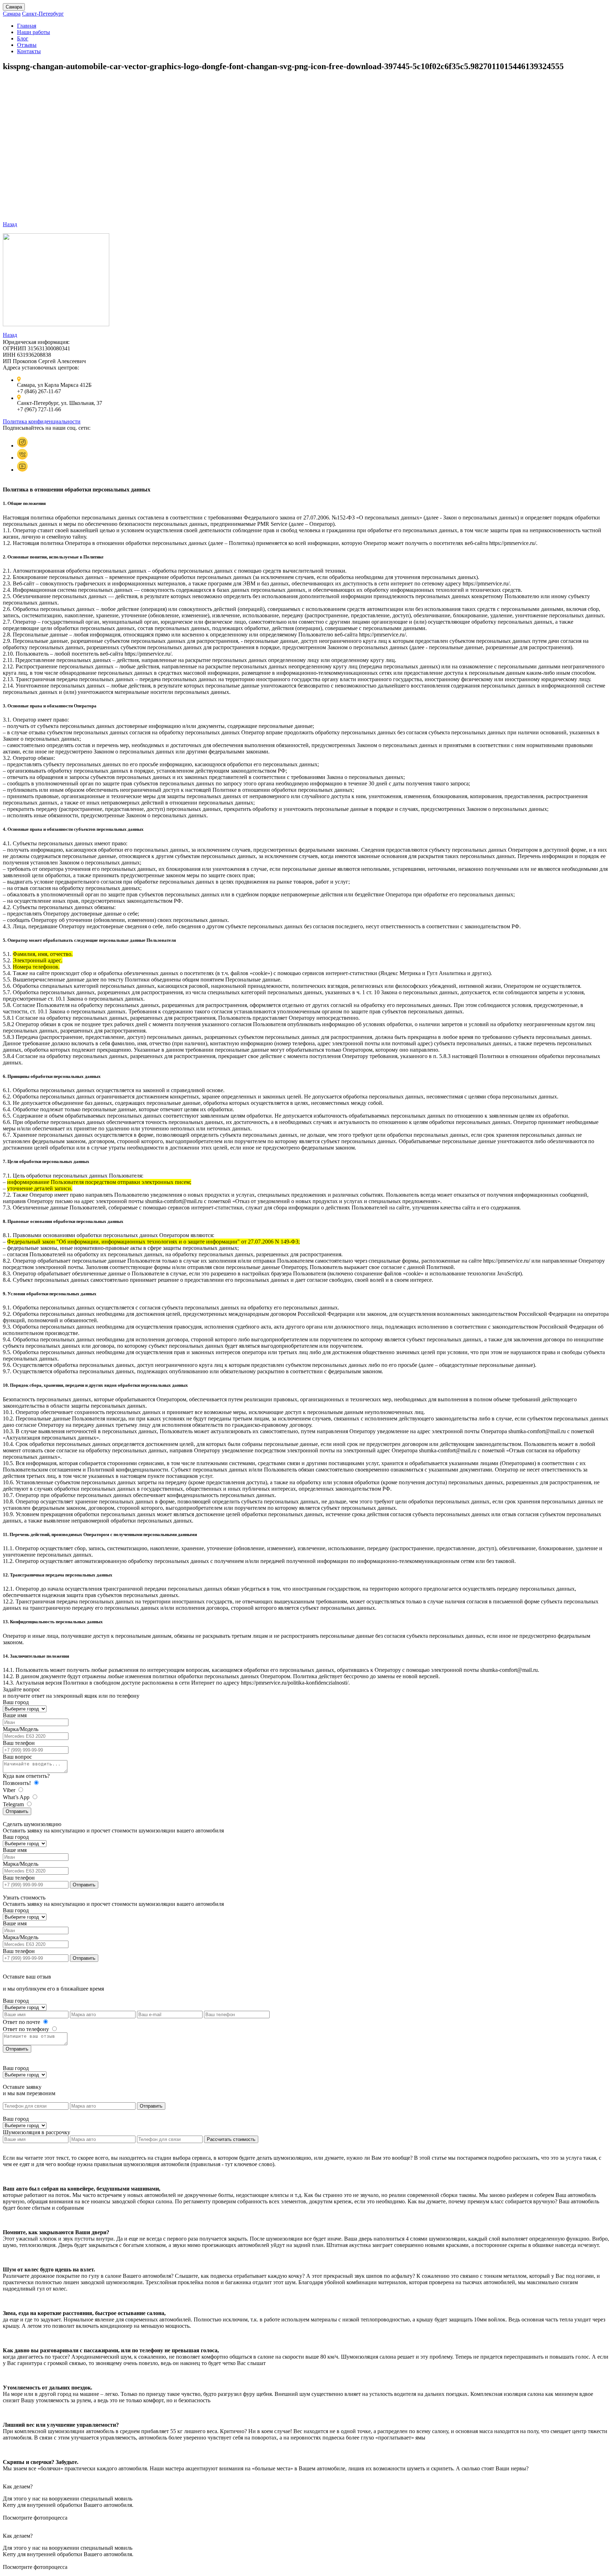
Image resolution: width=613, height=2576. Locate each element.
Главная (27, 26)
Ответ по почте (22, 2022)
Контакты (29, 51)
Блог (23, 38)
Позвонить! (18, 1783)
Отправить (17, 1811)
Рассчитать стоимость (231, 2139)
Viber (10, 1790)
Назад (10, 224)
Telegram (14, 1804)
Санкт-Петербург (43, 14)
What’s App (17, 1797)
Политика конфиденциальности (42, 421)
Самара (14, 7)
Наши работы (34, 32)
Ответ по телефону (27, 2029)
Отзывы (27, 45)
